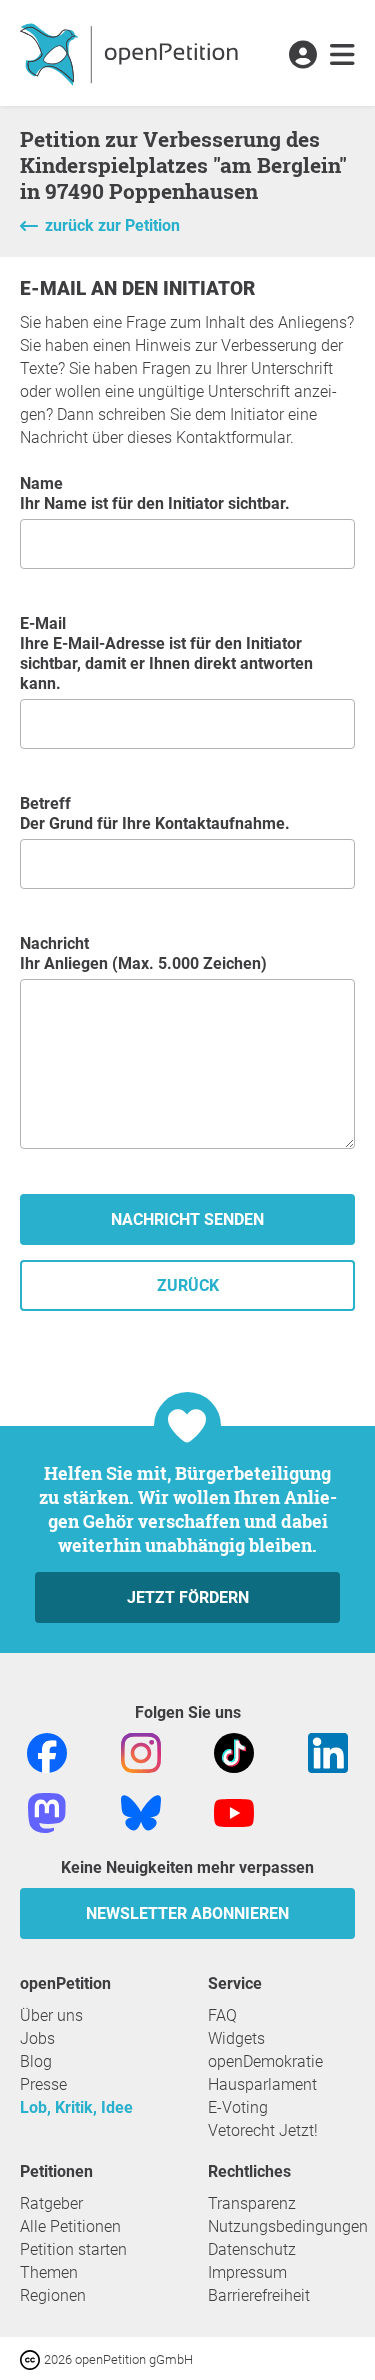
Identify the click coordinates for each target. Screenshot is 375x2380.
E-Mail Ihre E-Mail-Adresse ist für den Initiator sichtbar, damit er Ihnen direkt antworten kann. (166, 653)
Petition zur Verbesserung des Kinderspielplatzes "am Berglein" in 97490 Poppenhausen (183, 165)
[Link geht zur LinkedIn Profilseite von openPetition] (328, 1751)
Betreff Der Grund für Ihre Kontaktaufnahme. (155, 813)
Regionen (53, 2295)
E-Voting (238, 2107)
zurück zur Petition (112, 225)
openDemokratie (265, 2061)
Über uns (51, 2015)
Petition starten (73, 2249)
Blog (36, 2061)
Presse (43, 2084)
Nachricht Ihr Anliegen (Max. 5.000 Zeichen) (143, 953)
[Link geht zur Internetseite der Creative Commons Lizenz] (32, 2358)
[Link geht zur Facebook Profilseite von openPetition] (47, 1751)
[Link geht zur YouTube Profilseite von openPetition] (234, 1811)
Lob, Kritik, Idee (76, 2107)
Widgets (236, 2038)
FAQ (222, 2015)
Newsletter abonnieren (187, 1913)
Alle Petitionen (70, 2226)
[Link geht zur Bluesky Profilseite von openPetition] (141, 1811)
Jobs (37, 2038)
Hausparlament (262, 2084)
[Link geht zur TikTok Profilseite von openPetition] (234, 1751)
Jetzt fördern (188, 1597)
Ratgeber (51, 2203)
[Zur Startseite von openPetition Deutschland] (131, 53)
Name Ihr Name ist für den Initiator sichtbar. (155, 493)
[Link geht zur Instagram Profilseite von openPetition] (141, 1751)
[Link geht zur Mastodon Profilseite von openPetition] (47, 1811)
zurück (188, 1285)
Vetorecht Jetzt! (263, 2130)
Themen (49, 2272)
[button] (302, 56)
